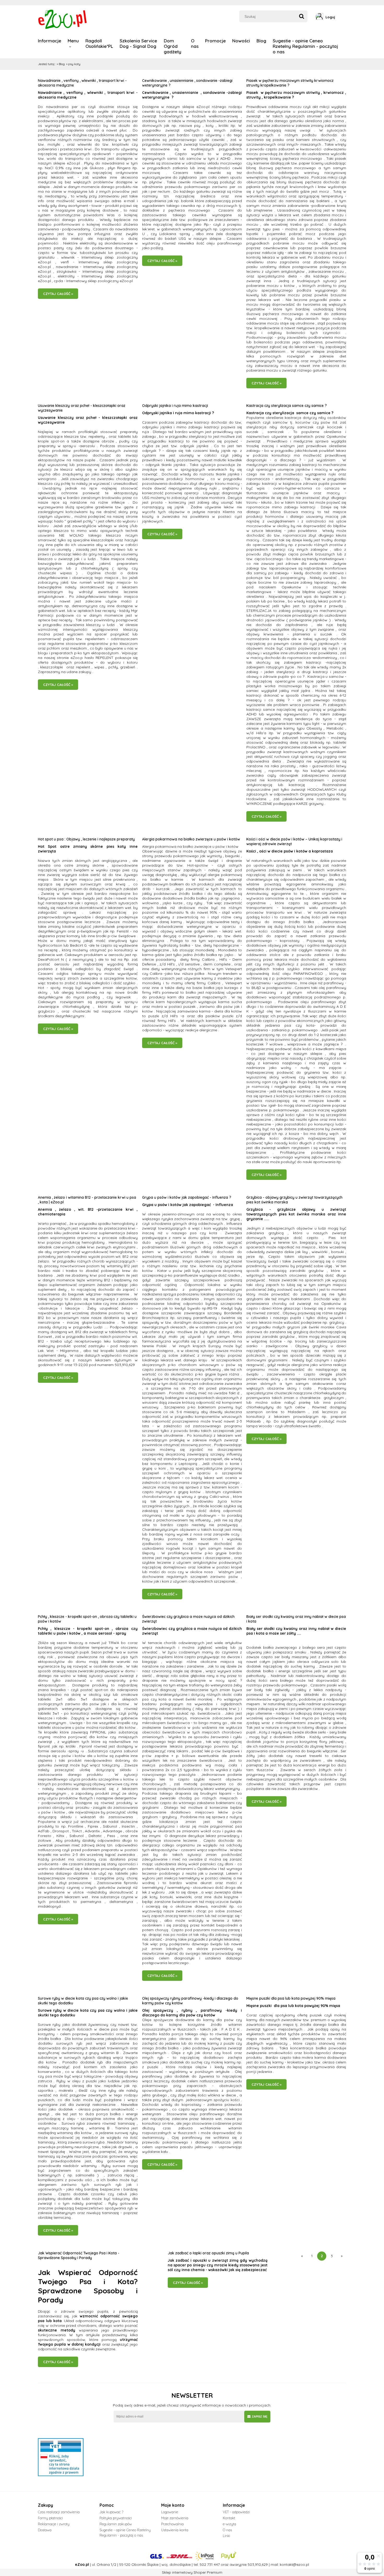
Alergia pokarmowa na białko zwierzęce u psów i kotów (191, 839)
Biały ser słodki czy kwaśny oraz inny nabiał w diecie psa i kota (296, 1619)
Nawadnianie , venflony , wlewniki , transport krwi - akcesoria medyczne (82, 83)
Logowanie (170, 2512)
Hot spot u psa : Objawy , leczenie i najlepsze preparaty (86, 839)
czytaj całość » (58, 294)
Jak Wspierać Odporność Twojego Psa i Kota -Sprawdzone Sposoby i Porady (79, 2255)
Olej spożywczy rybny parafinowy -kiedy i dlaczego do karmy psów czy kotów (190, 2001)
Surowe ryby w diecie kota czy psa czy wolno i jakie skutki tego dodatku (83, 2001)
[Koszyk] (345, 17)
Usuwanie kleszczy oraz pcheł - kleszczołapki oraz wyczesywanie (82, 408)
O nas (227, 2530)
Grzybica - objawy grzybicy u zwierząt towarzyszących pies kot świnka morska (294, 1200)
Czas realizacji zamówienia (59, 2512)
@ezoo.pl (301, 2564)
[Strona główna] (63, 19)
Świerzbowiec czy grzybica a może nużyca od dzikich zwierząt (188, 1619)
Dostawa (45, 2530)
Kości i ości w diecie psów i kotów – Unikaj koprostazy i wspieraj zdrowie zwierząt (294, 841)
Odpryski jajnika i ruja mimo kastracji (175, 406)
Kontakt (229, 2518)
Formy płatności (50, 2518)
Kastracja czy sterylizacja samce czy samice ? (287, 406)
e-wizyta (229, 2524)
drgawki (125, 2147)
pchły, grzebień (122, 667)
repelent (83, 667)
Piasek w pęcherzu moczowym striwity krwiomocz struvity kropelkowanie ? (290, 83)
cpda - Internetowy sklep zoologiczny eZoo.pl (93, 281)
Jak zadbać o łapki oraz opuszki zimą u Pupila (208, 2253)
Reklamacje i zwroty (54, 2524)
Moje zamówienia (175, 2518)
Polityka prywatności (116, 2518)
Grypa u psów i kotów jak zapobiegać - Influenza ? (187, 1197)
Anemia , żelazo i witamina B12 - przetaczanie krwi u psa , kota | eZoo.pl (87, 1200)
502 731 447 (210, 2564)
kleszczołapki (52, 667)
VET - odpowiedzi (236, 2512)
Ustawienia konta (175, 2530)
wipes (99, 667)
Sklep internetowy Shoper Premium (192, 2572)
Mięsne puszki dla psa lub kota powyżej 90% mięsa (291, 1998)
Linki (226, 2536)
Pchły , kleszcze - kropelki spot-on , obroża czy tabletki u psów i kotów (87, 1619)
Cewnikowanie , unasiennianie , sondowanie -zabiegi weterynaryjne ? (187, 83)
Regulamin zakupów (116, 2524)
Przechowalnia (172, 2524)
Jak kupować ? (111, 2512)
